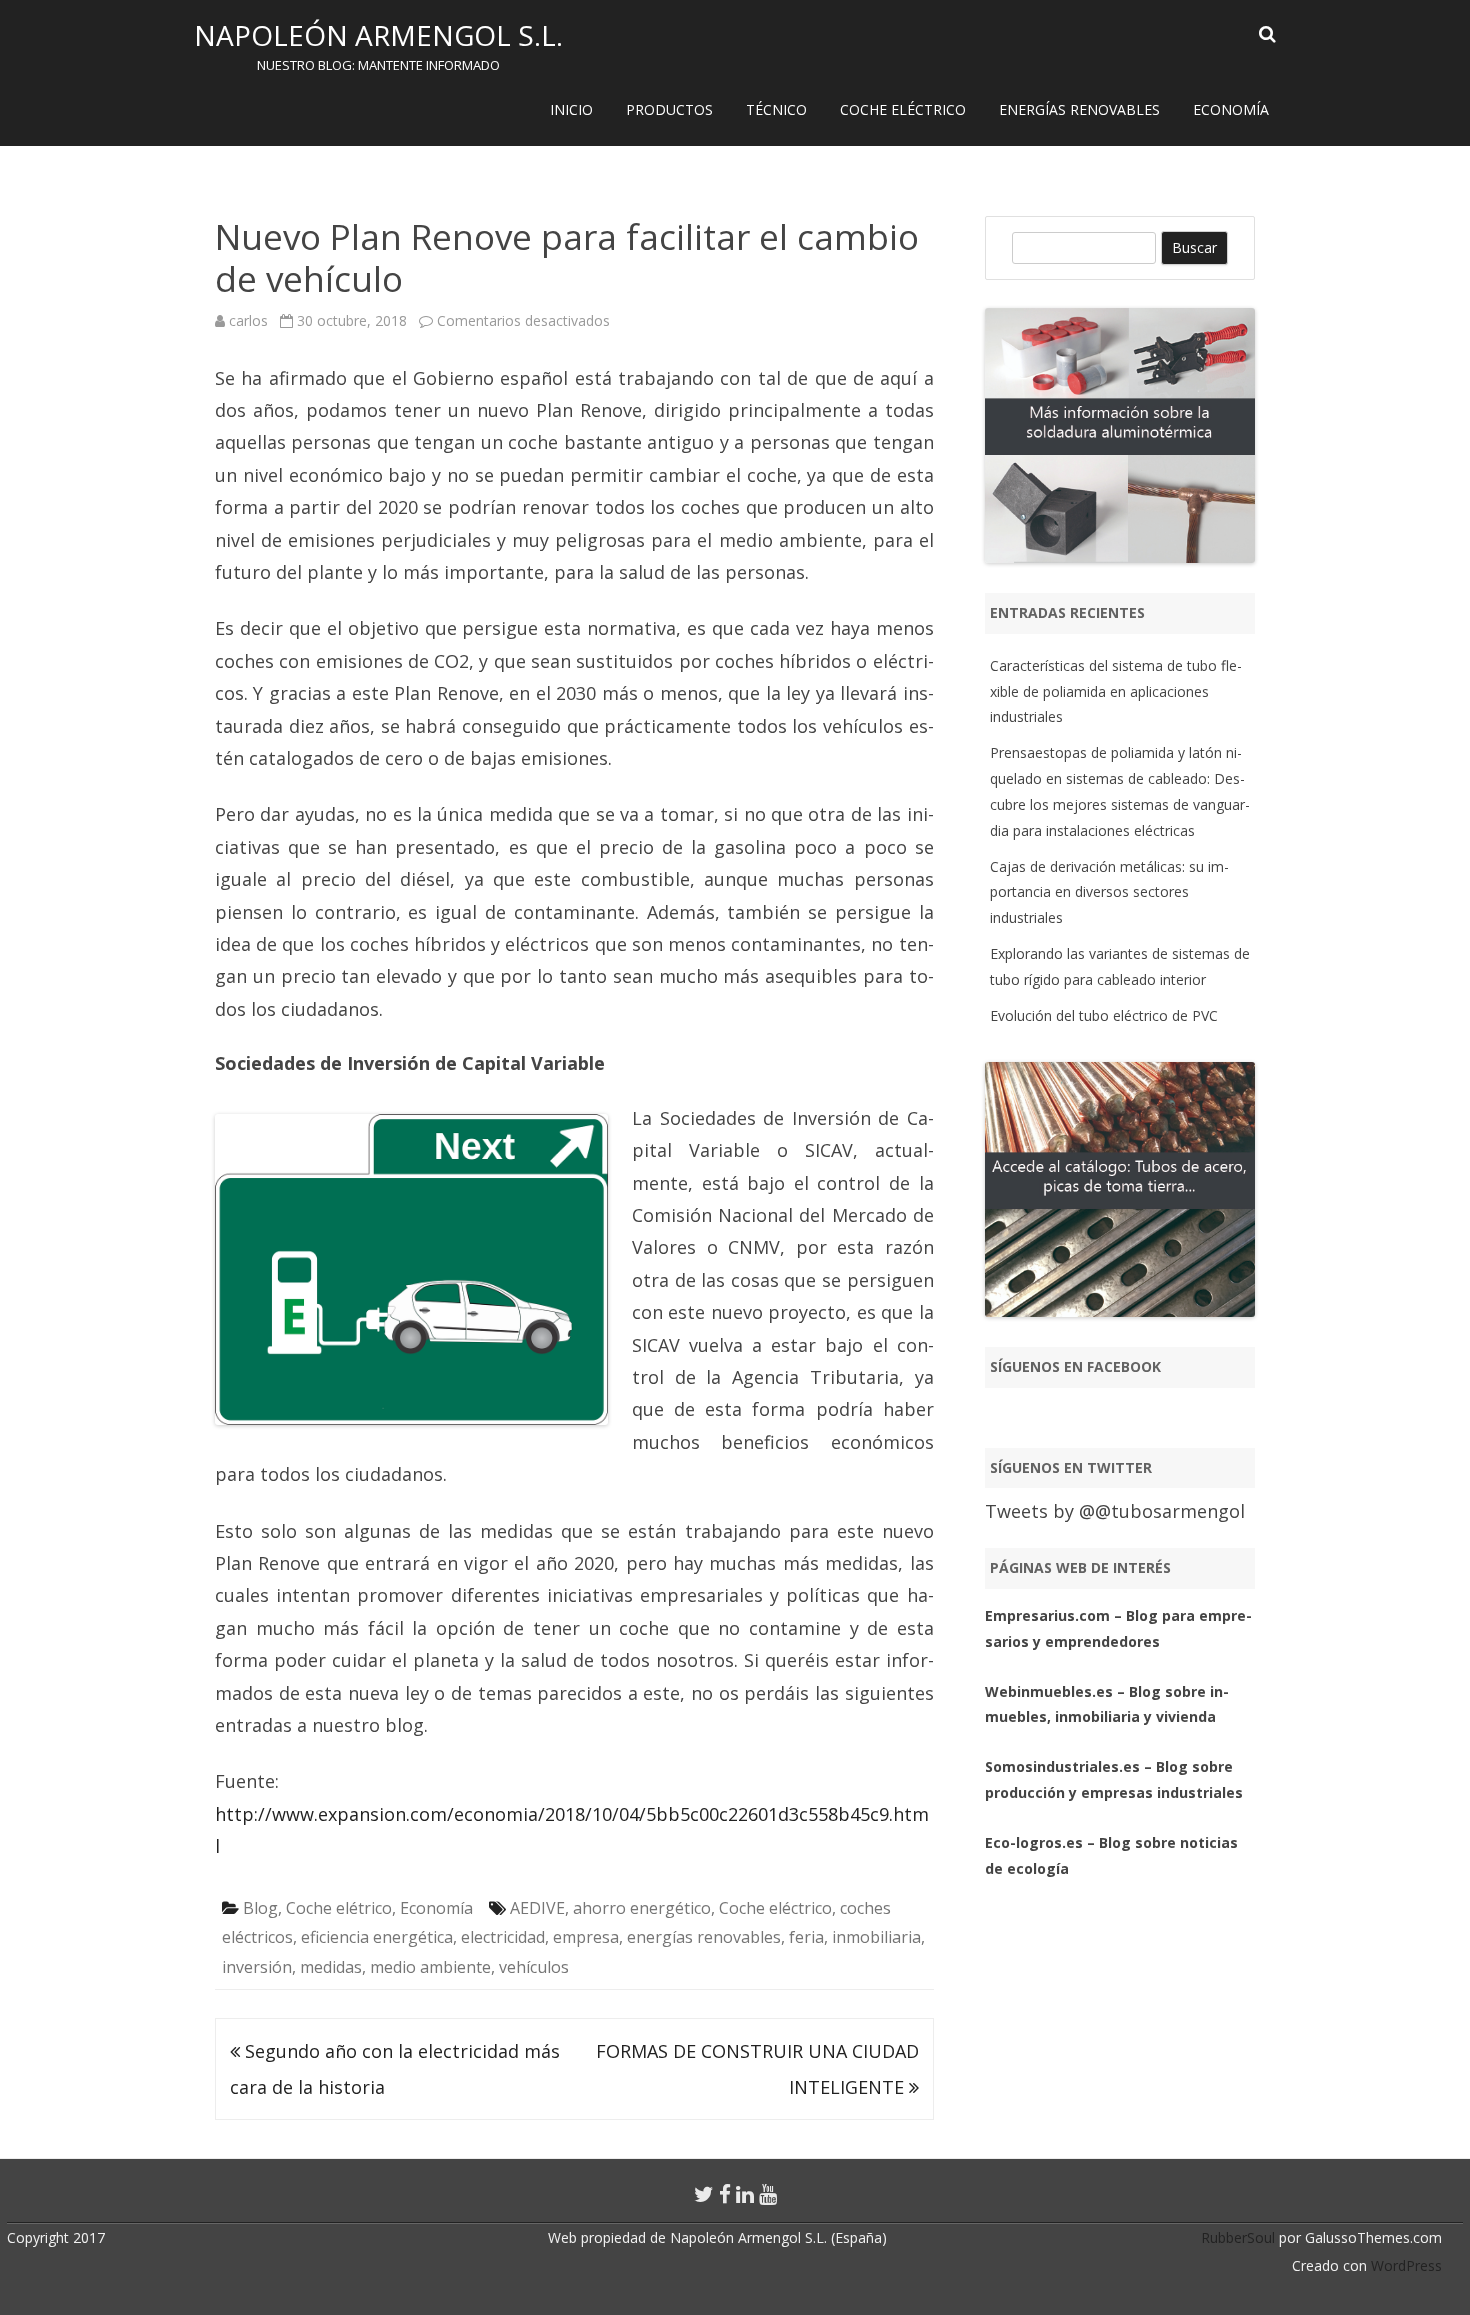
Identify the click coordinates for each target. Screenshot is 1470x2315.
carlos (248, 320)
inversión (257, 1967)
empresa (586, 1937)
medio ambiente (430, 1967)
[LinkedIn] (745, 2194)
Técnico (776, 109)
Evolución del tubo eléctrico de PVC (1104, 1015)
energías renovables (704, 1937)
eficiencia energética (377, 1937)
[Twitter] (704, 2194)
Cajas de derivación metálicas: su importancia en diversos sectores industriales (1109, 892)
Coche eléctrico (903, 109)
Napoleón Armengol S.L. (378, 35)
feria (806, 1937)
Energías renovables (1079, 109)
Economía (1231, 109)
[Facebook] (725, 2194)
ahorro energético (642, 1908)
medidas (331, 1967)
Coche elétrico (339, 1908)
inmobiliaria (876, 1937)
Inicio (571, 109)
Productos (669, 109)
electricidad (503, 1937)
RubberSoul (1238, 2237)
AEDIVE (537, 1908)
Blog (260, 1908)
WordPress (1404, 2265)
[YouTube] (768, 2194)
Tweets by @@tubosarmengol (1115, 1511)
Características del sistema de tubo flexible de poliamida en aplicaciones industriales (1116, 691)
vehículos (534, 1967)
